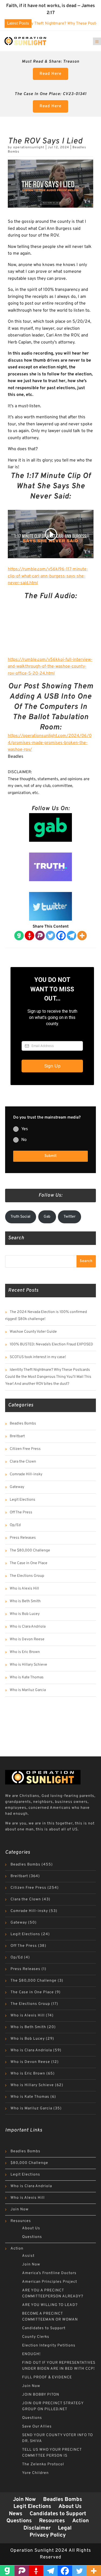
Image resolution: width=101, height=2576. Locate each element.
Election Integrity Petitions (49, 2346)
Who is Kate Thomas (27, 1677)
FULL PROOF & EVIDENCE (47, 2377)
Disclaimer (37, 2528)
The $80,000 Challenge (30, 1550)
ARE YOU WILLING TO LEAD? (50, 2305)
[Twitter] (50, 936)
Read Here (50, 74)
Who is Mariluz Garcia (28, 1690)
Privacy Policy (48, 2535)
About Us (31, 2228)
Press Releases (23, 1538)
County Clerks (36, 2337)
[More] (82, 936)
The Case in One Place (29, 1563)
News (16, 2514)
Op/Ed (15, 1525)
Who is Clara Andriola (28, 1627)
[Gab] (19, 936)
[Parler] (40, 936)
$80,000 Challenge (29, 2163)
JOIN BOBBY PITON (41, 2395)
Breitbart (17, 1436)
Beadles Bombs (23, 1424)
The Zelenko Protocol (43, 2464)
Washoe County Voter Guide (33, 1332)
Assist (28, 2256)
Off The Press (21, 1512)
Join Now (20, 2209)
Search (86, 1261)
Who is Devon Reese (27, 1639)
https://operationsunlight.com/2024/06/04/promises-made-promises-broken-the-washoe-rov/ (50, 743)
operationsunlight (29, 147)
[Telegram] (72, 936)
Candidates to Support (44, 2328)
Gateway (17, 1487)
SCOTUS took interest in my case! (38, 1357)
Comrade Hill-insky (26, 1474)
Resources (21, 2221)
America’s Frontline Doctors (49, 2273)
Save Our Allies (37, 2427)
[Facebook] (61, 936)
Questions (32, 2237)
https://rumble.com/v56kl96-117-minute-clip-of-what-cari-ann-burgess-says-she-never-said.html (48, 576)
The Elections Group (27, 1576)
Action (17, 2249)
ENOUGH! (31, 2354)
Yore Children (35, 2473)
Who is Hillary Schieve (28, 1665)
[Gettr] (29, 936)
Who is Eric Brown (25, 1652)
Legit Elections (22, 1500)
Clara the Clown (23, 1462)
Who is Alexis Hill (24, 1589)
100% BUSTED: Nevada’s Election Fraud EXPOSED (51, 1344)
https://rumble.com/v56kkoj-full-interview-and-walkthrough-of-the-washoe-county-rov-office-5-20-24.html (50, 667)
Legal (65, 2528)
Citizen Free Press (25, 1449)
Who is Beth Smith (25, 1601)
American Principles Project (50, 2282)
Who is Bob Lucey (25, 1614)
